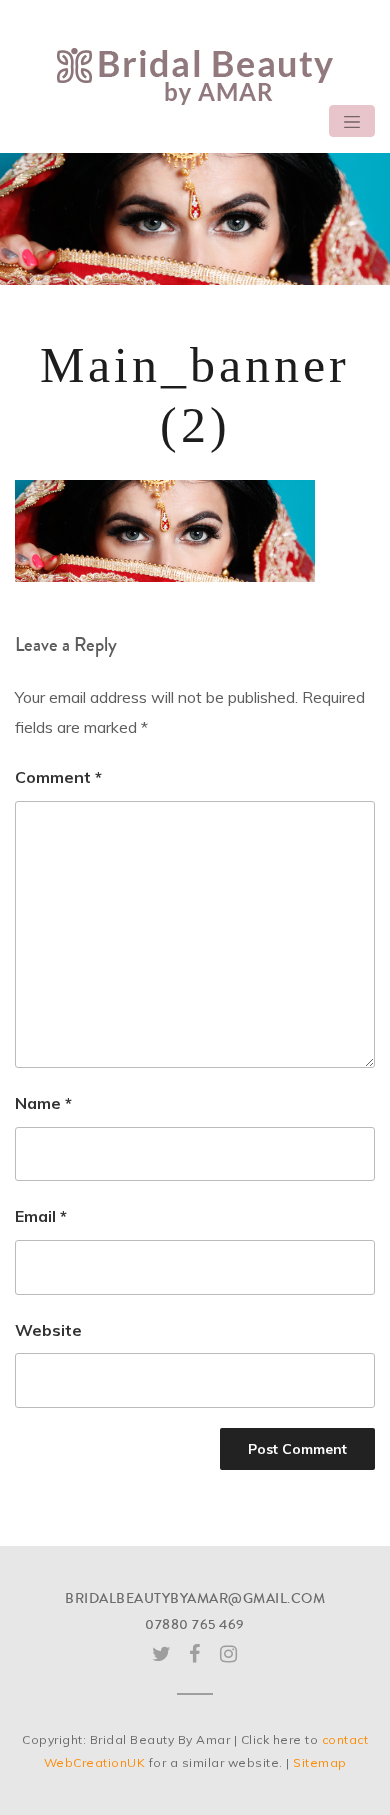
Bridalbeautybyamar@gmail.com (195, 1599)
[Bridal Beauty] (195, 75)
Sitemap (320, 1762)
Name (43, 1103)
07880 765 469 (195, 1625)
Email (41, 1216)
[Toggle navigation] (352, 121)
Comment (58, 777)
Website (48, 1330)
